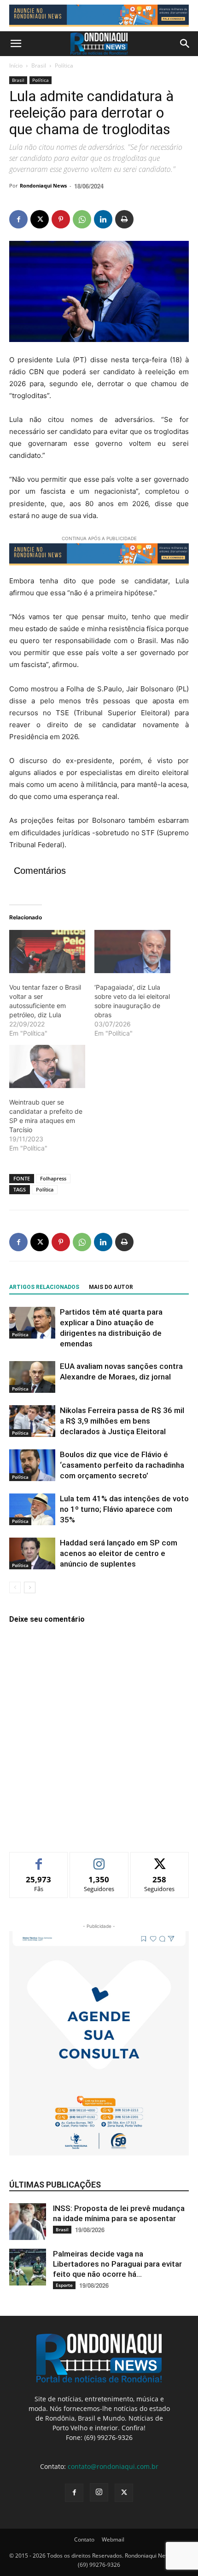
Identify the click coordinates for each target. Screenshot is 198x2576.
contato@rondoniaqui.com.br (113, 2466)
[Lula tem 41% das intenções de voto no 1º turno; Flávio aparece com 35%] (32, 1509)
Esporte (64, 2285)
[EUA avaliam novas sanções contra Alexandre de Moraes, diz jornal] (32, 1377)
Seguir (99, 1859)
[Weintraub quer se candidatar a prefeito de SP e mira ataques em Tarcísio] (47, 1066)
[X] (40, 219)
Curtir (39, 1859)
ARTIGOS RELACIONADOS (44, 1287)
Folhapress (53, 1178)
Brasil (39, 66)
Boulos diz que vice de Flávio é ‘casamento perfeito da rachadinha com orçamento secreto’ (122, 1465)
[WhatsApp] (82, 219)
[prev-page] (15, 1587)
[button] (16, 44)
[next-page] (30, 1587)
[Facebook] (18, 219)
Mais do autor (111, 1287)
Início (16, 66)
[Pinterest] (61, 219)
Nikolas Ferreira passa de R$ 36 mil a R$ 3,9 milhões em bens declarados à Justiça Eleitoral (122, 1421)
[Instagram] (99, 2492)
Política (64, 66)
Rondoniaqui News (43, 185)
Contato (84, 2539)
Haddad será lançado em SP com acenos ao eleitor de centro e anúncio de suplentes (119, 1553)
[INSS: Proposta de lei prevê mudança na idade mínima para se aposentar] (28, 2222)
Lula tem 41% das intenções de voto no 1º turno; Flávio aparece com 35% (124, 1509)
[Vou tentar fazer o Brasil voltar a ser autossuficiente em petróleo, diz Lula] (47, 952)
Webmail (113, 2539)
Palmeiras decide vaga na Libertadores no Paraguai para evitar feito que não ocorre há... (117, 2264)
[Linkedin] (103, 219)
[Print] (124, 219)
